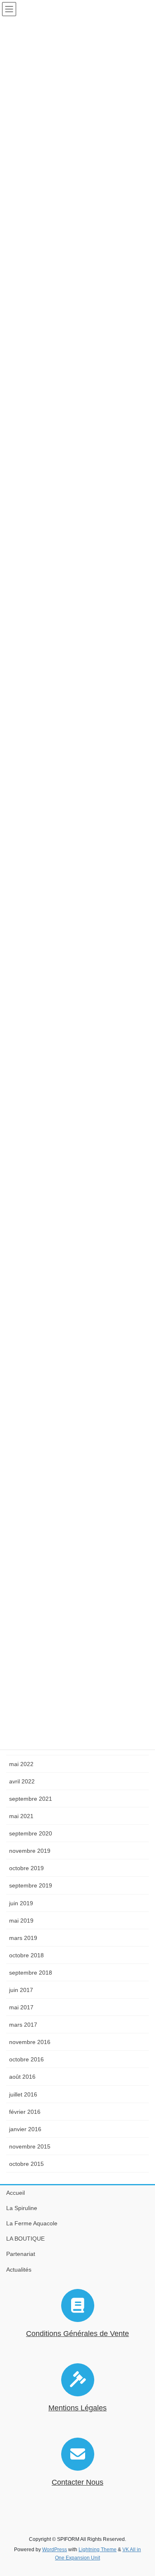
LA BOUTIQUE (25, 2239)
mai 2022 (21, 1764)
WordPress (55, 2550)
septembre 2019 (31, 1885)
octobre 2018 (26, 1955)
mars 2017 (23, 2025)
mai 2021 (21, 1816)
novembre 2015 (30, 2146)
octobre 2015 (26, 2164)
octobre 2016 (26, 2059)
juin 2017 (21, 1990)
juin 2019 (21, 1903)
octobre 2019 (26, 1868)
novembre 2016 (30, 2042)
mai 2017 (21, 2007)
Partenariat (21, 2254)
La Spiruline (22, 2208)
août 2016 (22, 2077)
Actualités (19, 2270)
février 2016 (25, 2112)
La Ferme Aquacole (32, 2223)
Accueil (15, 2193)
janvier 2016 (25, 2129)
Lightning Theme (98, 2550)
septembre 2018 (31, 1973)
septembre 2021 (31, 1799)
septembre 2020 (31, 1833)
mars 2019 (23, 1938)
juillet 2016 (23, 2094)
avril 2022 (22, 1781)
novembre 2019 (30, 1851)
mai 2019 (21, 1921)
